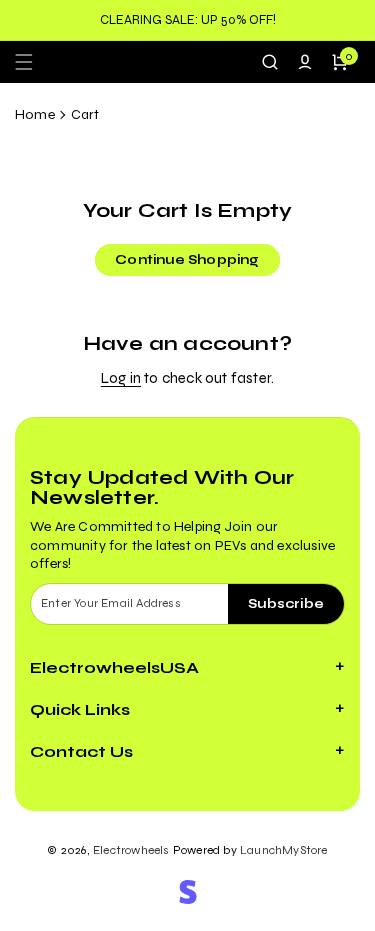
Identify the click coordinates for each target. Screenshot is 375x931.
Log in (121, 378)
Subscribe (286, 604)
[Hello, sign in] (305, 62)
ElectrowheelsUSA (114, 667)
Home (35, 114)
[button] (30, 62)
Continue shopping (187, 260)
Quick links (80, 709)
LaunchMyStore (284, 850)
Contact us (81, 751)
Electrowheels (131, 850)
